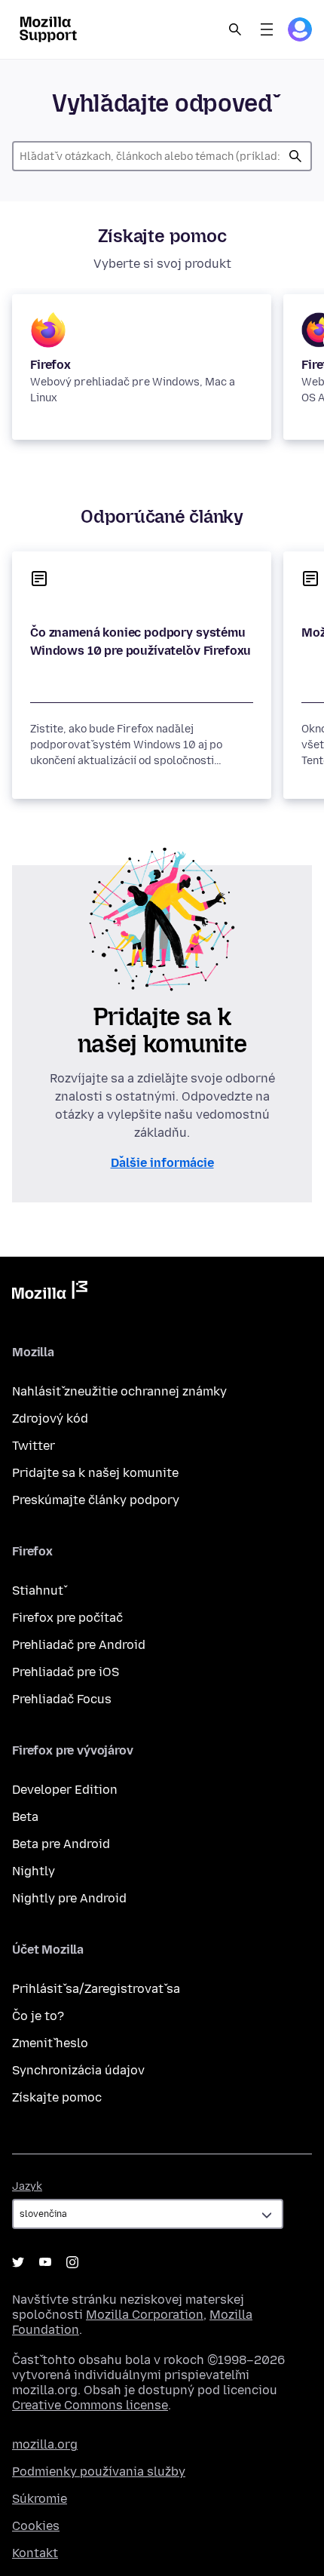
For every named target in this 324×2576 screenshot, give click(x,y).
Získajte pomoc (57, 2097)
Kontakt (35, 2553)
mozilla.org (45, 2444)
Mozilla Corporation (145, 2315)
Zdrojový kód (50, 1418)
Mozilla (50, 1293)
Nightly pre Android (69, 1898)
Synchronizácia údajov (78, 2070)
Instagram (72, 2262)
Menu (267, 29)
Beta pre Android (61, 1844)
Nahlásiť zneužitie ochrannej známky (119, 1391)
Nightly (34, 1871)
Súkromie (40, 2499)
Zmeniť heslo (50, 2043)
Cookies (36, 2526)
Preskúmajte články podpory (96, 1500)
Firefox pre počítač (67, 1618)
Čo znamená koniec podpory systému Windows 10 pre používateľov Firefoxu (141, 642)
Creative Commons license (90, 2405)
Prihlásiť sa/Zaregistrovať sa (96, 1989)
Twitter (34, 1446)
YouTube (45, 2262)
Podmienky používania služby (99, 2472)
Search (235, 29)
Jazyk (27, 2186)
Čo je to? (38, 2016)
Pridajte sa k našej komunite (95, 1473)
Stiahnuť (38, 1590)
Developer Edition (65, 1790)
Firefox (50, 365)
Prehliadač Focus (62, 1699)
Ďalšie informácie (162, 1163)
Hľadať (295, 156)
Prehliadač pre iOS (66, 1672)
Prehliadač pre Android (79, 1645)
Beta (25, 1817)
